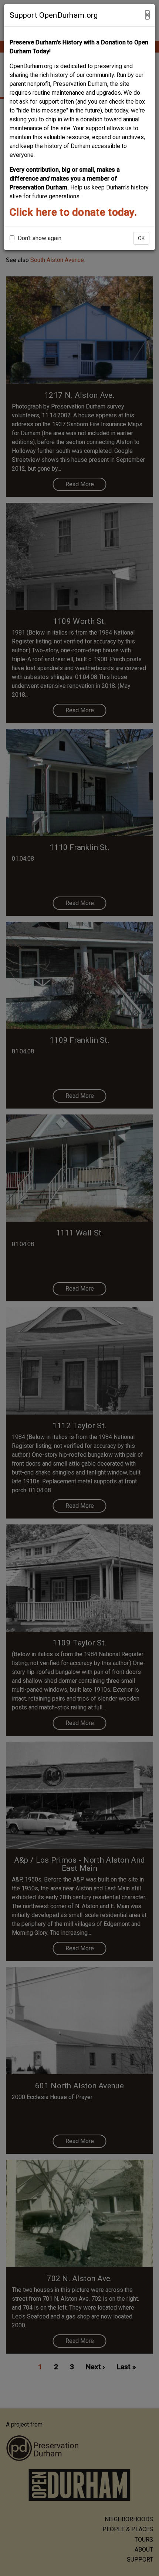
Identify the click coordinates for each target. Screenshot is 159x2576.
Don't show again (39, 238)
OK (141, 238)
